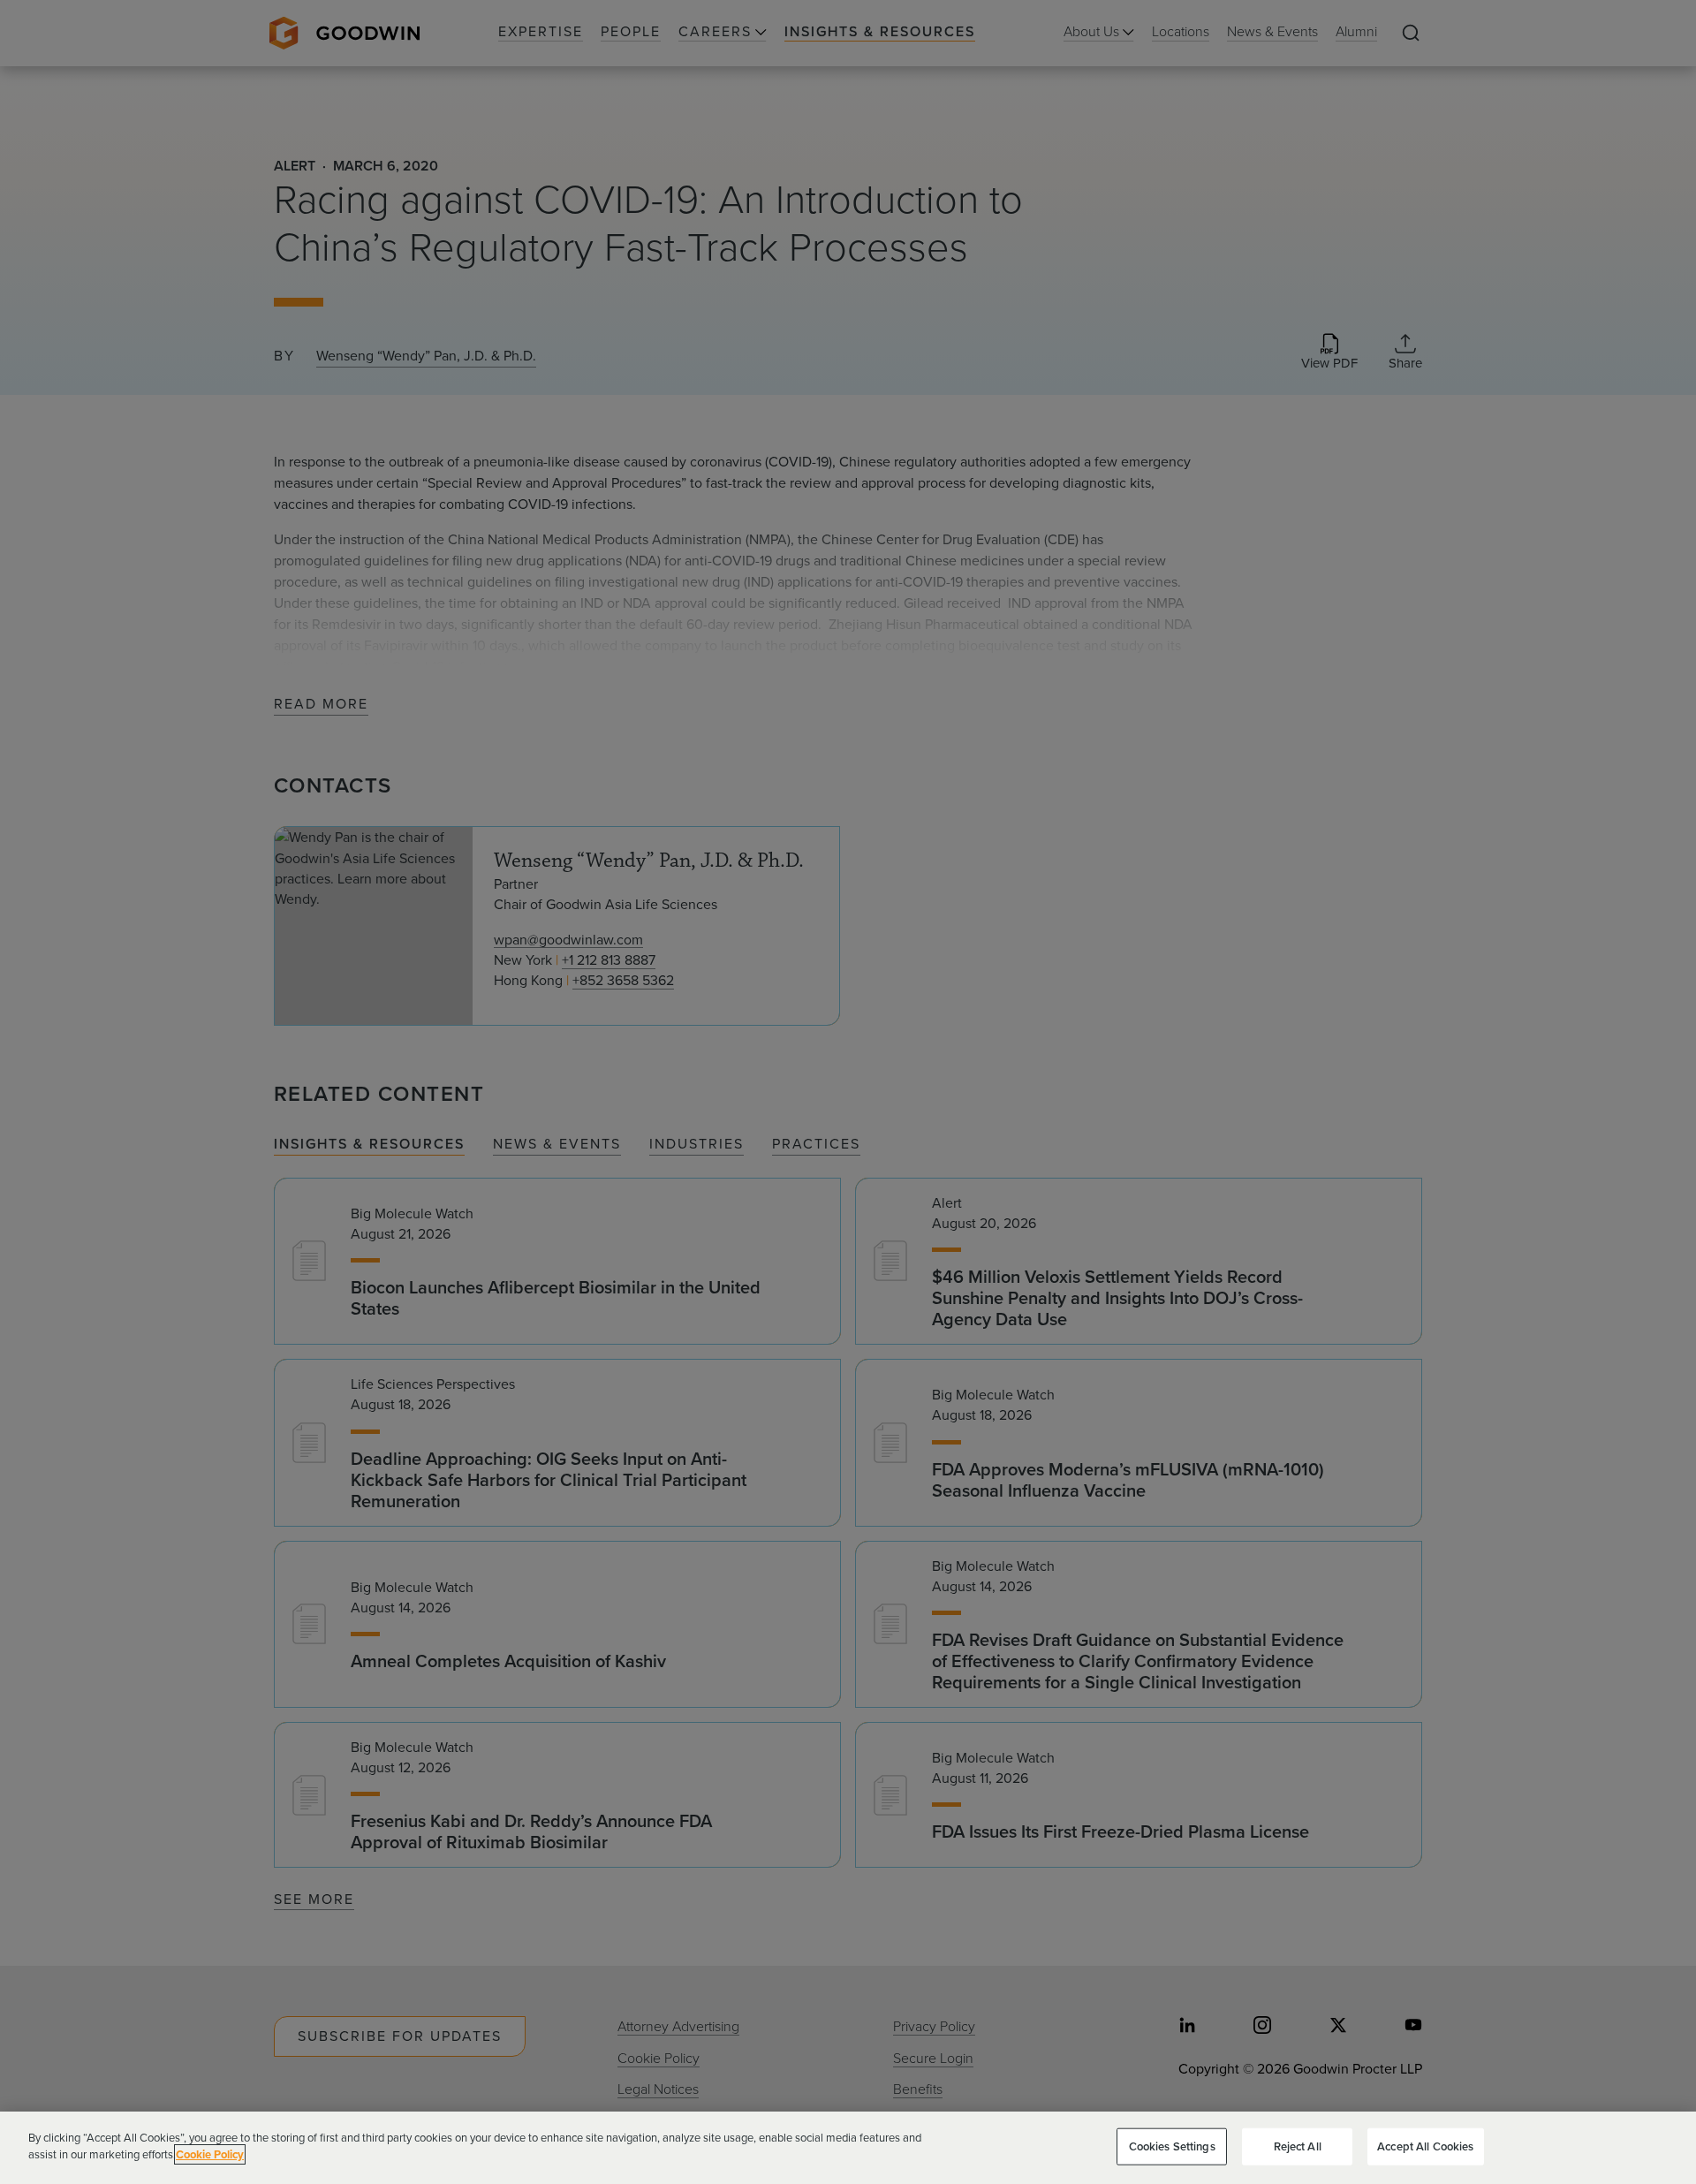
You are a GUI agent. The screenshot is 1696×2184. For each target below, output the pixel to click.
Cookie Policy (210, 2154)
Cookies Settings (1172, 2146)
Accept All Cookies (1425, 2146)
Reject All (1298, 2146)
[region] (848, 2148)
